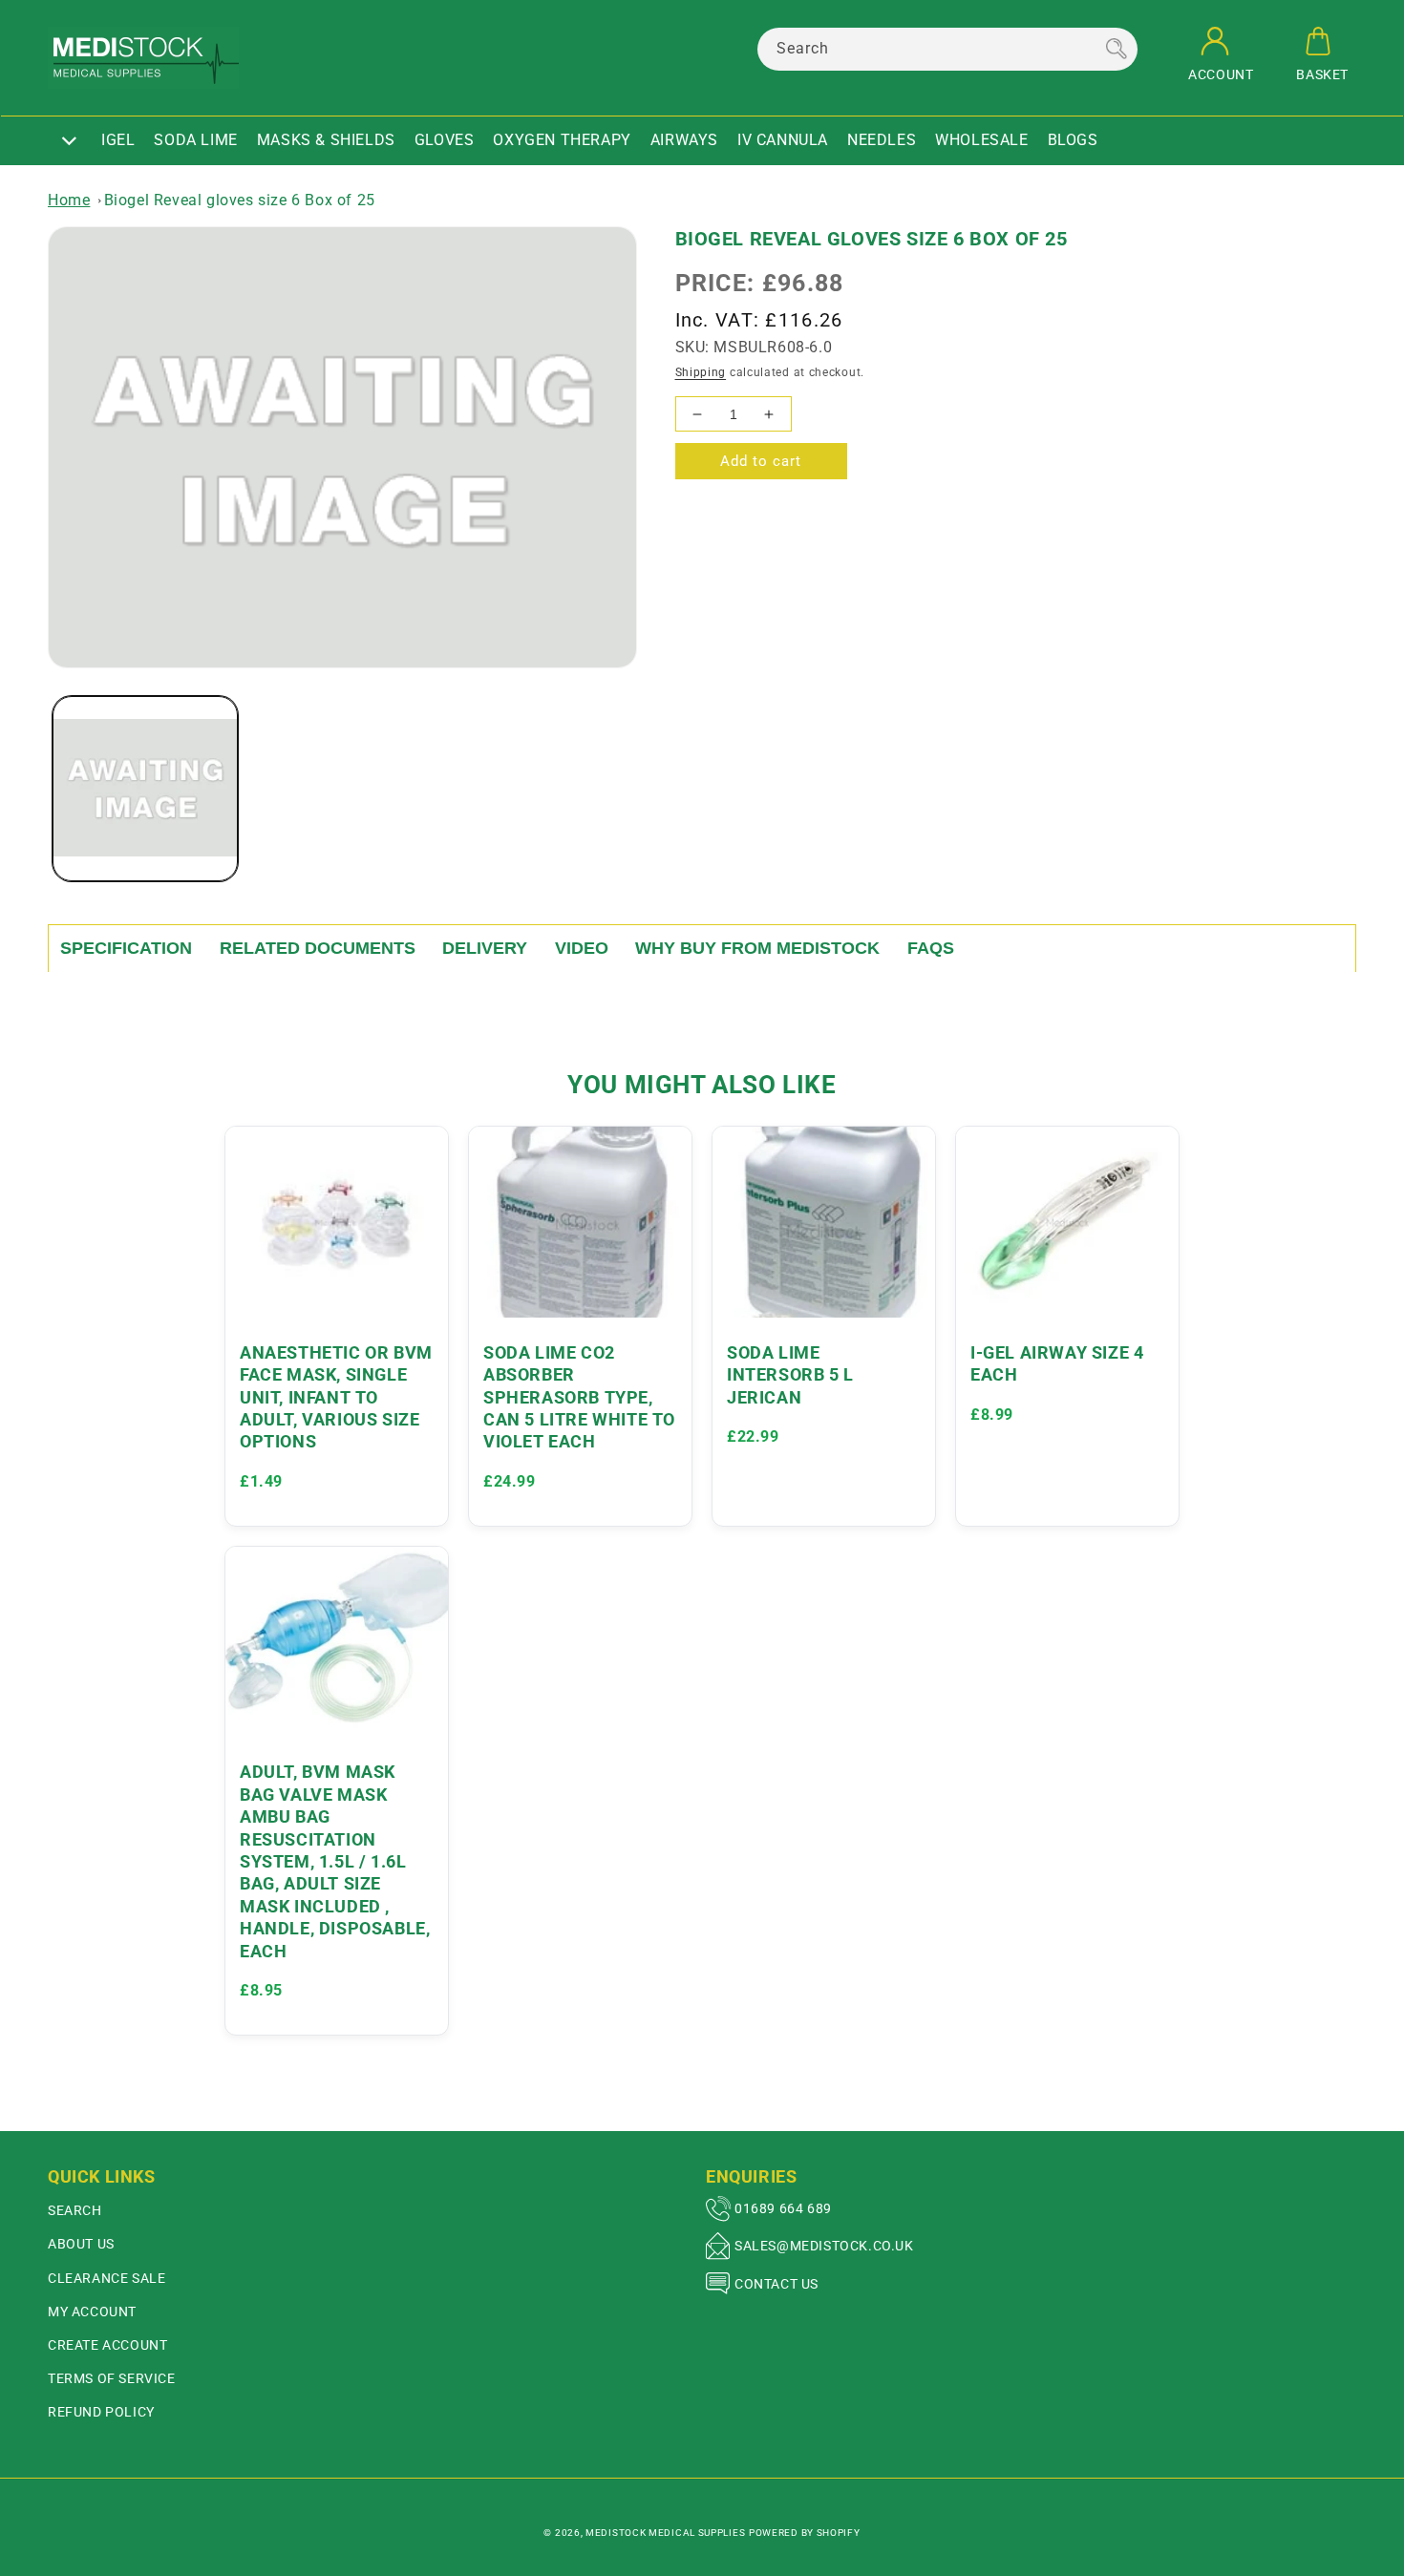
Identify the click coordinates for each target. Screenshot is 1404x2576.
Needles (882, 140)
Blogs (1073, 140)
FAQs (931, 948)
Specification (126, 948)
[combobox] (947, 49)
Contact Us (776, 2284)
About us (81, 2244)
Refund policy (101, 2412)
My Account (92, 2312)
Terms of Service (112, 2378)
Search (75, 2210)
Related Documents (318, 948)
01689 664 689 (783, 2208)
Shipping (701, 372)
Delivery (485, 948)
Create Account (107, 2345)
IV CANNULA (783, 140)
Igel (118, 140)
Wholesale (981, 140)
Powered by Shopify (805, 2533)
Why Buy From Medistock (757, 948)
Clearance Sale (106, 2278)
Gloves (445, 140)
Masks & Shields (326, 140)
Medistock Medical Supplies (665, 2533)
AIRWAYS (684, 140)
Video (582, 948)
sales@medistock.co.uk (824, 2246)
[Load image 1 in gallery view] (145, 789)
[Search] (1117, 49)
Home (69, 200)
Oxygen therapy (562, 140)
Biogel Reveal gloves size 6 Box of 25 (240, 200)
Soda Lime (195, 140)
